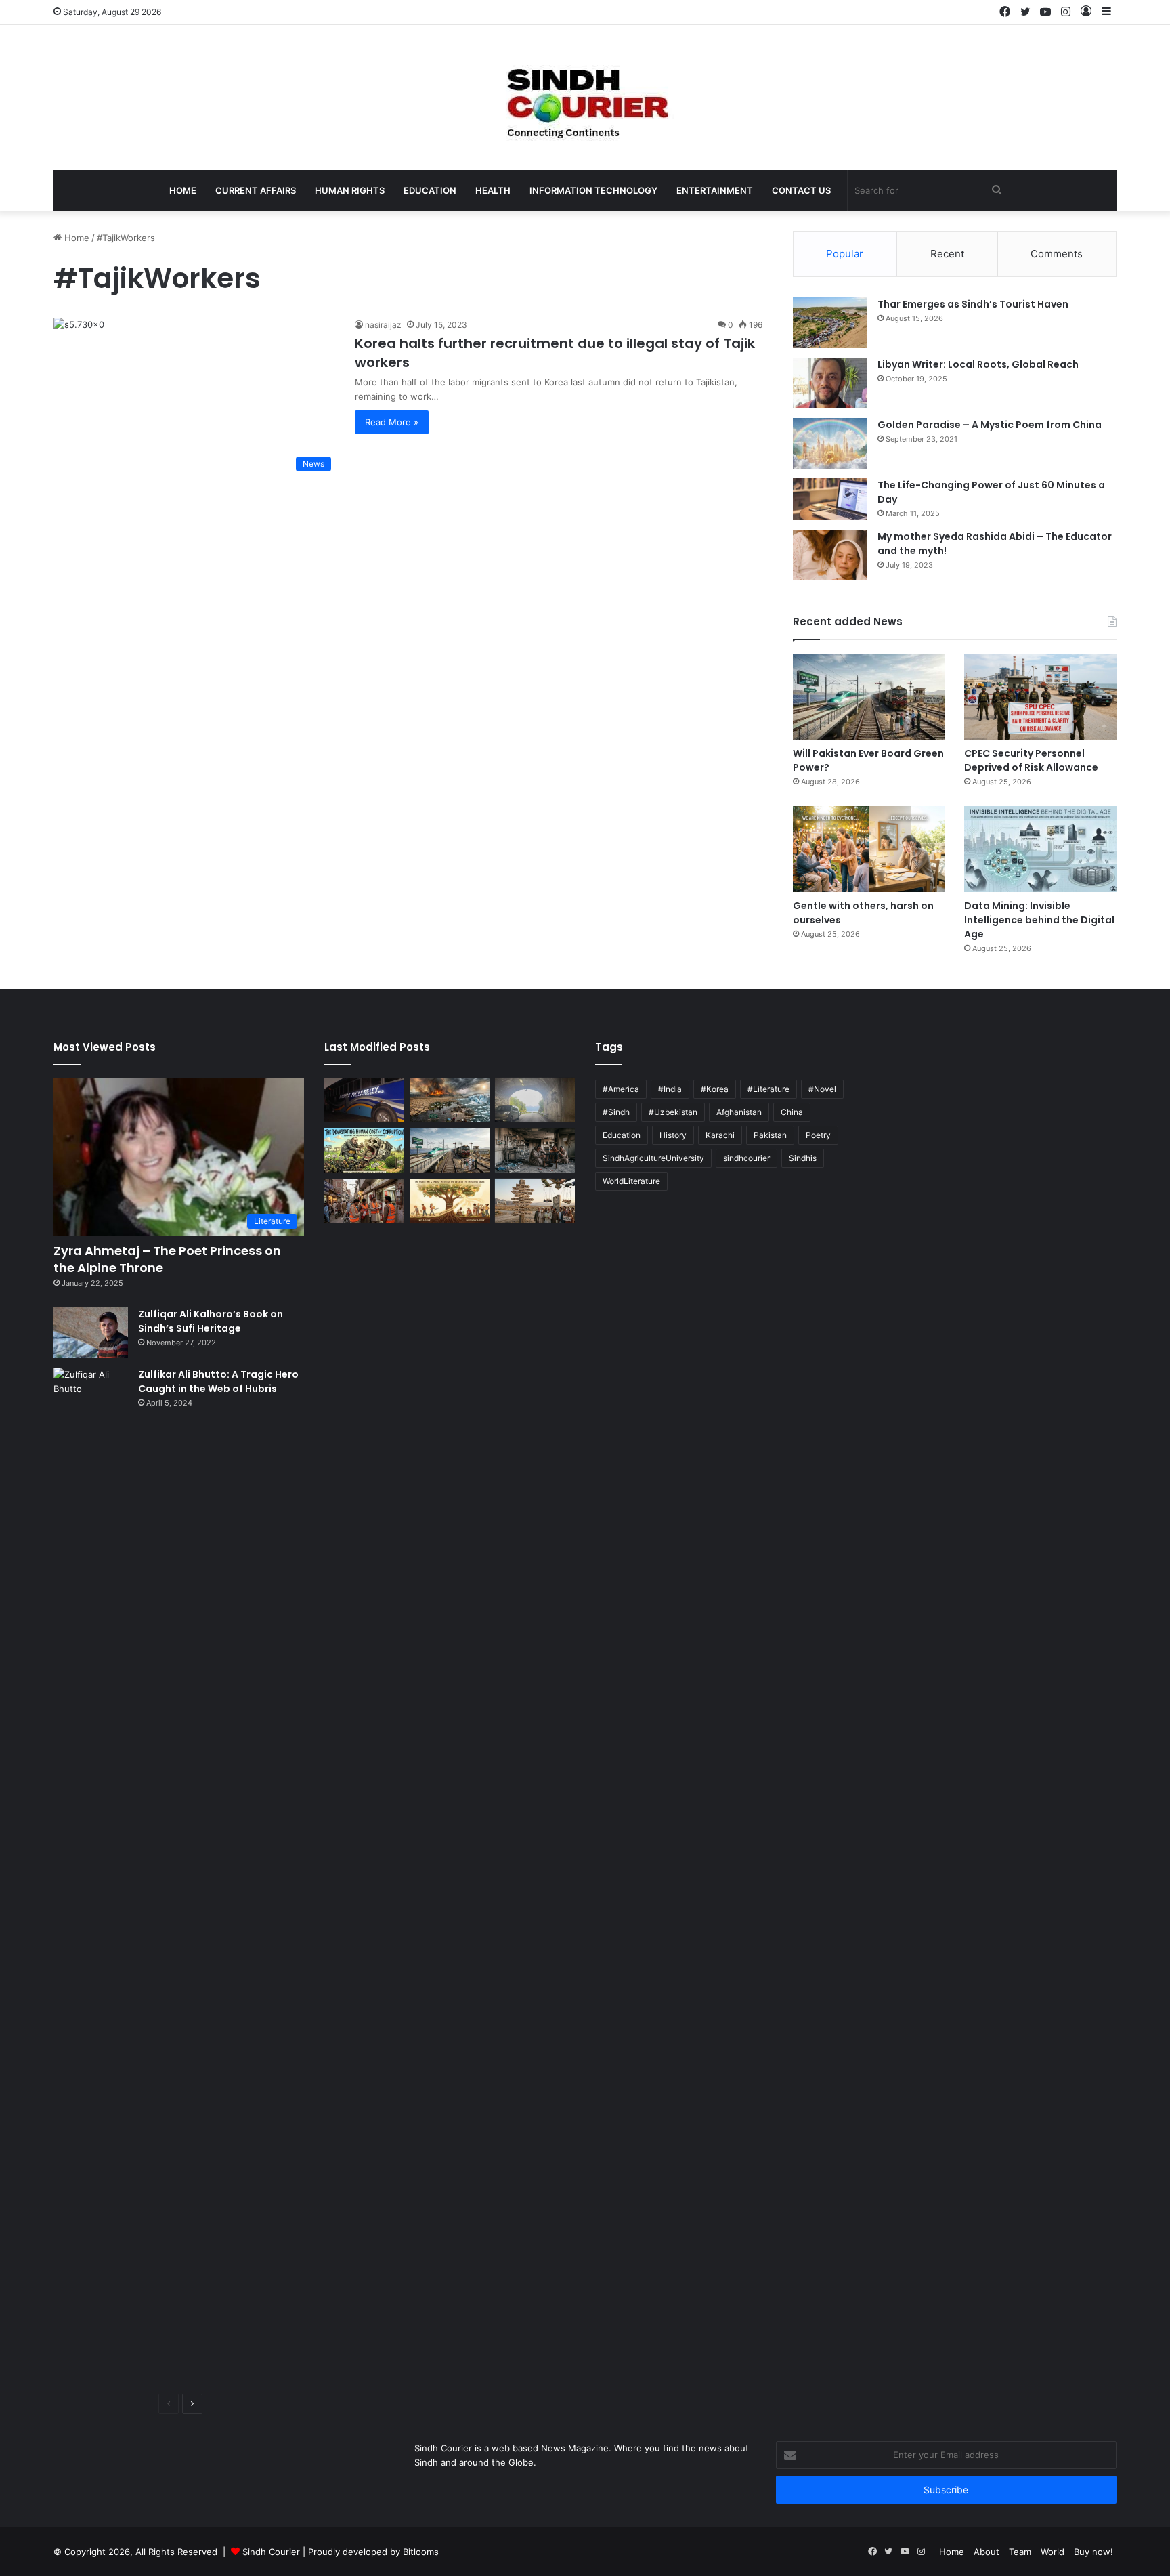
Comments (1057, 254)
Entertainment (715, 190)
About (987, 2552)
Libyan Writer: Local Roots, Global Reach (978, 364)
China (792, 1112)
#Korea (715, 1089)
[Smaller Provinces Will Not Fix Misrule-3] (535, 1201)
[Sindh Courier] (585, 98)
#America (621, 1089)
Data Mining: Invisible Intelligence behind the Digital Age (1039, 920)
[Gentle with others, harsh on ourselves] (869, 849)
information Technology (593, 190)
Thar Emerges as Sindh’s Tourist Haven (973, 304)
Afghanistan (739, 1112)
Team (1020, 2552)
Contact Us (801, 190)
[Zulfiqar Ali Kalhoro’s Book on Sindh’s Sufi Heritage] (91, 1333)
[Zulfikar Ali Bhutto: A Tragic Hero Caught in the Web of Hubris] (91, 1876)
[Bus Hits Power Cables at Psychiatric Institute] (364, 1100)
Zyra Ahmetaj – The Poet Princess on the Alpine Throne (167, 1259)
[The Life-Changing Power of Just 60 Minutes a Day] (830, 499)
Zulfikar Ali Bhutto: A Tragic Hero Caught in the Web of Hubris (218, 1381)
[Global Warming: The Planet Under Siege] (450, 1100)
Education (430, 190)
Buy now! (1093, 2552)
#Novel (822, 1089)
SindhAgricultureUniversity (653, 1158)
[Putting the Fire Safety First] (364, 1201)
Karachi (720, 1135)
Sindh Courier (271, 2552)
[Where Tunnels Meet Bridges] (535, 1100)
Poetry (818, 1135)
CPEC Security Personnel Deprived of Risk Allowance (1031, 760)
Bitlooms (421, 2552)
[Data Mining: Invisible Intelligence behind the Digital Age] (1040, 849)
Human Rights (350, 190)
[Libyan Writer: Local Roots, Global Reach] (830, 383)
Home (183, 190)
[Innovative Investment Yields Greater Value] (450, 1201)
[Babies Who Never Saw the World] (535, 1150)
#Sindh (616, 1112)
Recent (947, 254)
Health (493, 190)
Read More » (392, 422)
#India (670, 1089)
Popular (845, 254)
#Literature (768, 1089)
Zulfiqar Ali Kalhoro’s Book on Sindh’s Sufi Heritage (211, 1321)
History (673, 1135)
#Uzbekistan (673, 1112)
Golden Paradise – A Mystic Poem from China (990, 425)
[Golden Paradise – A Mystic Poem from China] (830, 443)
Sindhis (803, 1158)
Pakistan (770, 1135)
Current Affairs (256, 190)
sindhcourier (746, 1158)
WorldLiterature (631, 1181)
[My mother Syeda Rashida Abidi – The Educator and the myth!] (830, 555)
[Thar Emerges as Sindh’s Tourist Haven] (830, 323)
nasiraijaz (383, 325)
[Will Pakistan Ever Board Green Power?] (869, 697)
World (1053, 2552)
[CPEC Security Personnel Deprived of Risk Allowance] (1040, 697)
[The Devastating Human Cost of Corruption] (364, 1150)
